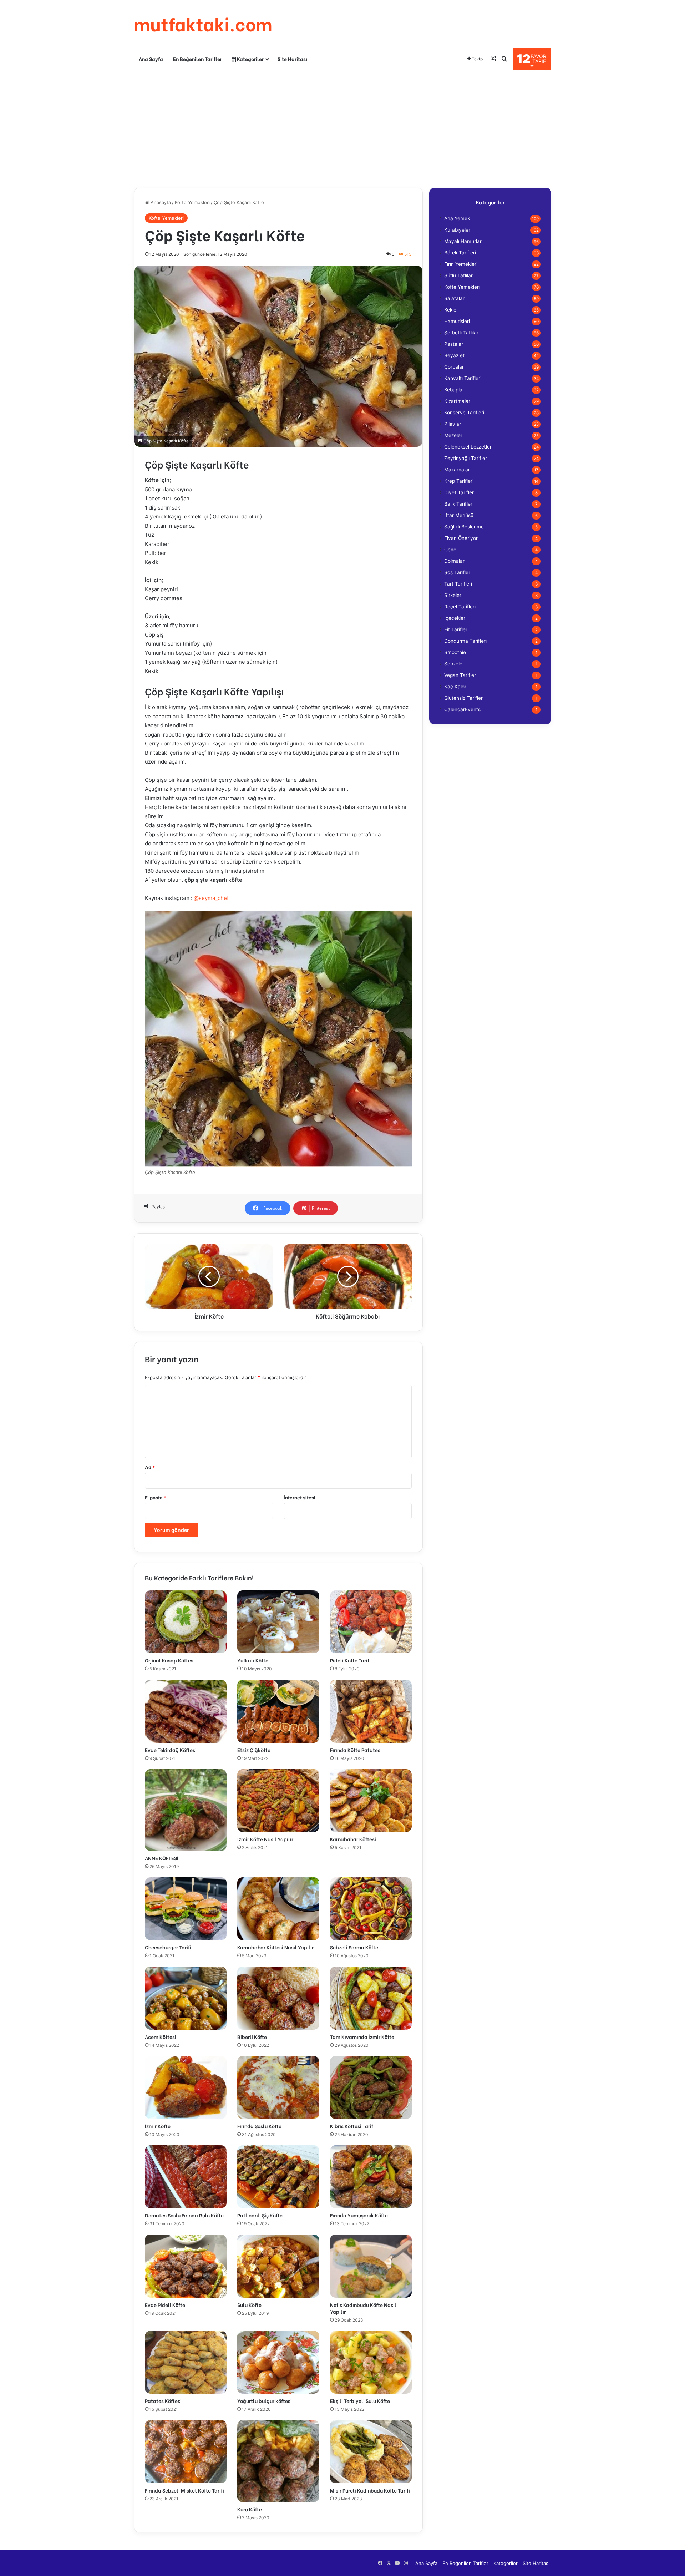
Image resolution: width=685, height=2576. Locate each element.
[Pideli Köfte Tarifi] (371, 1622)
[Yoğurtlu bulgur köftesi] (278, 2362)
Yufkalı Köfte (253, 1660)
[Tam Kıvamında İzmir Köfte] (371, 1998)
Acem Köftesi (161, 2037)
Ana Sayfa (151, 59)
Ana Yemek (457, 218)
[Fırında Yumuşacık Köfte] (371, 2177)
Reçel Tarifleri (460, 607)
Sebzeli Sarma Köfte (354, 1947)
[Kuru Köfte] (278, 2461)
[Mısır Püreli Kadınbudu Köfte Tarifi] (371, 2451)
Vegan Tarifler (460, 675)
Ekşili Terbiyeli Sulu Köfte (360, 2401)
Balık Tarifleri (459, 504)
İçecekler (455, 618)
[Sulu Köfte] (278, 2266)
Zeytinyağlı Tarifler (466, 458)
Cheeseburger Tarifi (168, 1947)
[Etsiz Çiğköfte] (278, 1711)
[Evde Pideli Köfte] (186, 2266)
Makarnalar (457, 470)
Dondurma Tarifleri (465, 641)
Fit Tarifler (456, 629)
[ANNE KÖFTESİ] (186, 1810)
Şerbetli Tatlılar (461, 333)
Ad (150, 1467)
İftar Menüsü (459, 515)
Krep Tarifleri (459, 481)
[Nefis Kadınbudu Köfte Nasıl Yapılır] (371, 2266)
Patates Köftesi (163, 2401)
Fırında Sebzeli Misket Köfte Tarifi (184, 2490)
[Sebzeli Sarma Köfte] (371, 1909)
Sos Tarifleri (458, 572)
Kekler (451, 310)
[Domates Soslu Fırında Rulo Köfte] (186, 2177)
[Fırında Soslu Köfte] (278, 2087)
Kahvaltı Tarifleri (463, 378)
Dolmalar (454, 561)
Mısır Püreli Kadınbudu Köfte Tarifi (370, 2490)
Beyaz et (454, 355)
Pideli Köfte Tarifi (350, 1660)
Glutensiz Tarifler (463, 698)
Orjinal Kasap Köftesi (170, 1660)
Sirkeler (453, 595)
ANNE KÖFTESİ (162, 1858)
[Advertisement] (342, 127)
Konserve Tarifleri (464, 413)
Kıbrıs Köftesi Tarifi (352, 2126)
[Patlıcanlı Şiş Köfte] (278, 2177)
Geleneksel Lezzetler (468, 447)
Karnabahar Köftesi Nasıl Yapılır (275, 1947)
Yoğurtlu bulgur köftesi (265, 2401)
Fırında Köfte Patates (355, 1750)
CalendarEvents (462, 709)
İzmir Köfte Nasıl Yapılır (265, 1839)
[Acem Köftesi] (186, 1998)
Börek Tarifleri (460, 253)
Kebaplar (454, 390)
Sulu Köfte (249, 2305)
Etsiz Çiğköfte (254, 1750)
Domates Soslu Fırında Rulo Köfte (184, 2215)
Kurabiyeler (457, 230)
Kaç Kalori (456, 687)
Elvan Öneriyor (461, 538)
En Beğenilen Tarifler (197, 59)
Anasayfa (160, 202)
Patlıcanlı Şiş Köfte (260, 2215)
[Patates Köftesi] (186, 2362)
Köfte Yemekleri (192, 202)
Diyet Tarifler (459, 492)
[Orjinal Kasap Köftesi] (186, 1622)
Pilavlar (453, 424)
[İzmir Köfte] (186, 2087)
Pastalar (454, 344)
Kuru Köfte (250, 2509)
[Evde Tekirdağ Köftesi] (186, 1711)
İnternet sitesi (300, 1498)
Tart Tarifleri (458, 584)
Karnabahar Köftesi (353, 1839)
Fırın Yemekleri (461, 264)
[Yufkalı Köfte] (278, 1622)
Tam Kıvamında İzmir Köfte (362, 2037)
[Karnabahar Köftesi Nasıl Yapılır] (278, 1909)
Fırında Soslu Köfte (259, 2126)
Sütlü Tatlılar (458, 275)
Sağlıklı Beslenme (464, 527)
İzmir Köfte (158, 2126)
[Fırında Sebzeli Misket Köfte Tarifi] (186, 2451)
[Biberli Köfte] (278, 1998)
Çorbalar (454, 367)
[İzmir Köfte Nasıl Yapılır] (278, 1801)
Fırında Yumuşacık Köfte (359, 2215)
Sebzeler (454, 664)
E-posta (156, 1498)
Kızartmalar (457, 401)
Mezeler (453, 435)
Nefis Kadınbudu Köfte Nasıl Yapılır (363, 2308)
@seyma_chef (211, 898)
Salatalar (454, 298)
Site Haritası (292, 59)
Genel (451, 550)
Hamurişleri (457, 321)
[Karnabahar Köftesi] (371, 1801)
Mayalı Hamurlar (463, 241)
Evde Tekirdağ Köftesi (171, 1750)
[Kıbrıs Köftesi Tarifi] (371, 2087)
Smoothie (455, 652)
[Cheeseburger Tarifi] (186, 1909)
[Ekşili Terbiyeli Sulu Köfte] (371, 2362)
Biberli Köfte (252, 2037)
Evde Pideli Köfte (165, 2305)
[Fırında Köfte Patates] (371, 1711)
